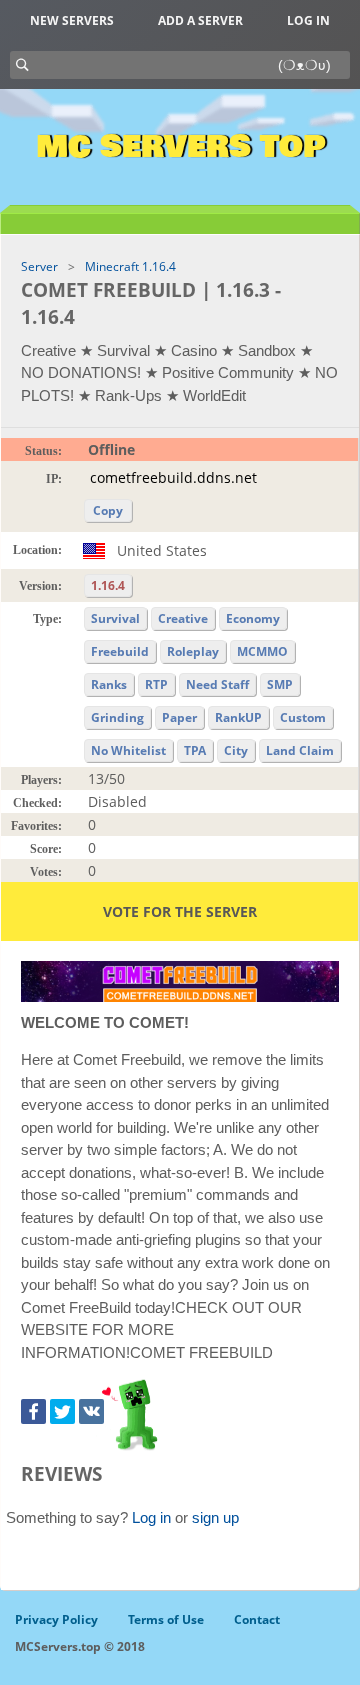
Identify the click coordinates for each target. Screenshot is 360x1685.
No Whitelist (128, 750)
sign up (215, 1517)
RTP (156, 684)
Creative (183, 618)
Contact (257, 1619)
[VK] (91, 1411)
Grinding (117, 717)
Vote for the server (180, 911)
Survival (115, 618)
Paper (179, 717)
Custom (303, 717)
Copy (108, 510)
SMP (280, 684)
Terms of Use (166, 1619)
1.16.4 (108, 585)
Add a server (200, 20)
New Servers (72, 20)
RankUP (238, 717)
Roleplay (193, 651)
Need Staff (217, 684)
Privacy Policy (56, 1619)
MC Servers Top (180, 147)
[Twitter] (62, 1411)
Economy (253, 618)
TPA (195, 750)
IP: (54, 479)
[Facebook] (33, 1411)
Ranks (109, 684)
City (236, 750)
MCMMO (262, 651)
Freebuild (120, 651)
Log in (308, 20)
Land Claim (300, 750)
